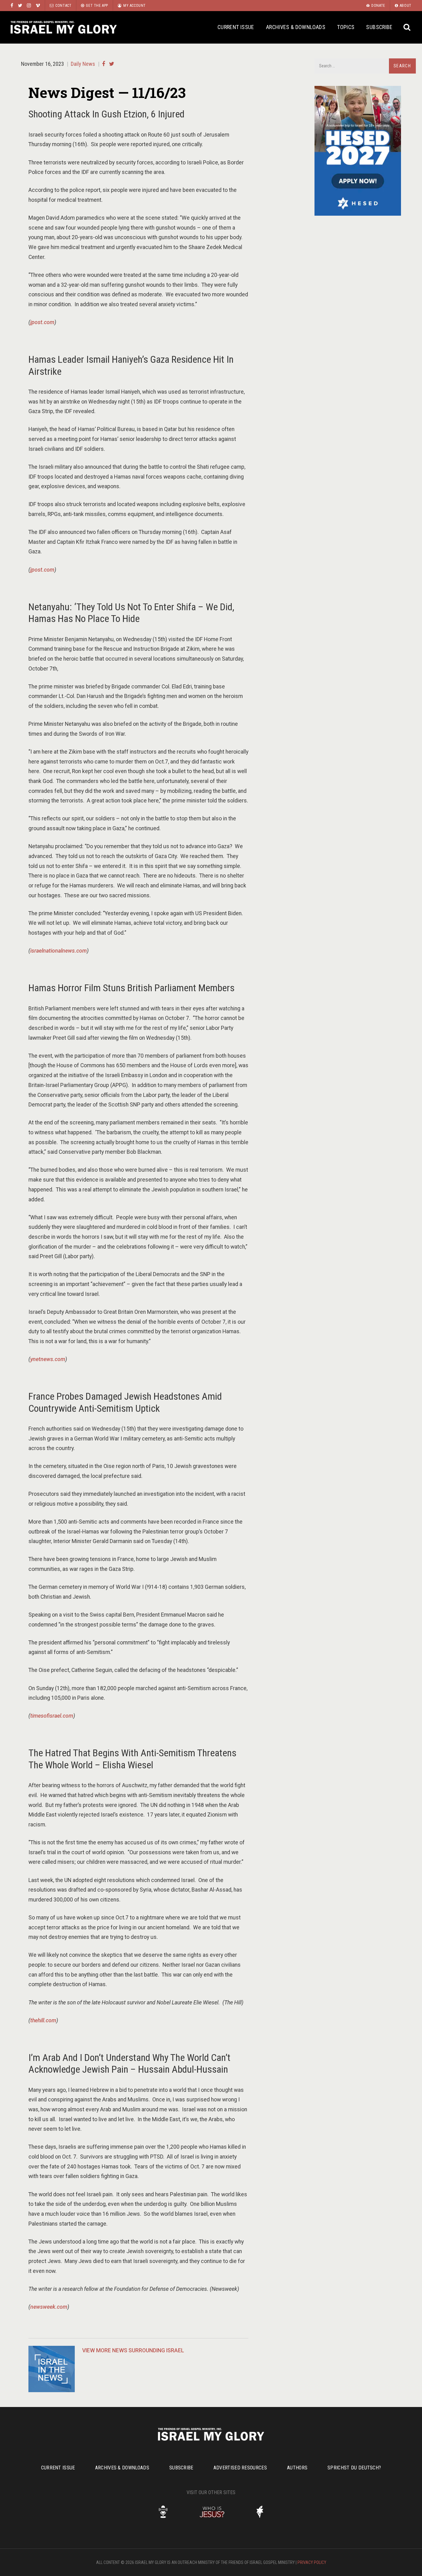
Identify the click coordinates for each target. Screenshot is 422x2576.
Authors (297, 2468)
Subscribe (379, 27)
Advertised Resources (240, 2468)
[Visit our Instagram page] (29, 5)
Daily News (83, 64)
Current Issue (236, 27)
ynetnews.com (48, 1359)
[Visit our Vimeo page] (38, 5)
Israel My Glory (64, 27)
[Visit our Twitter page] (20, 5)
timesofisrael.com (52, 1716)
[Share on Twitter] (112, 64)
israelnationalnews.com (59, 951)
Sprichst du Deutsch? (354, 2468)
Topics (346, 27)
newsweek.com (49, 2307)
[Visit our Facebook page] (12, 5)
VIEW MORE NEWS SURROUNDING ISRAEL (133, 2350)
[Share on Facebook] (103, 64)
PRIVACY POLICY (312, 2562)
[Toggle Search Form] (407, 27)
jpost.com (42, 322)
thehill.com (43, 2020)
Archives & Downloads (296, 27)
